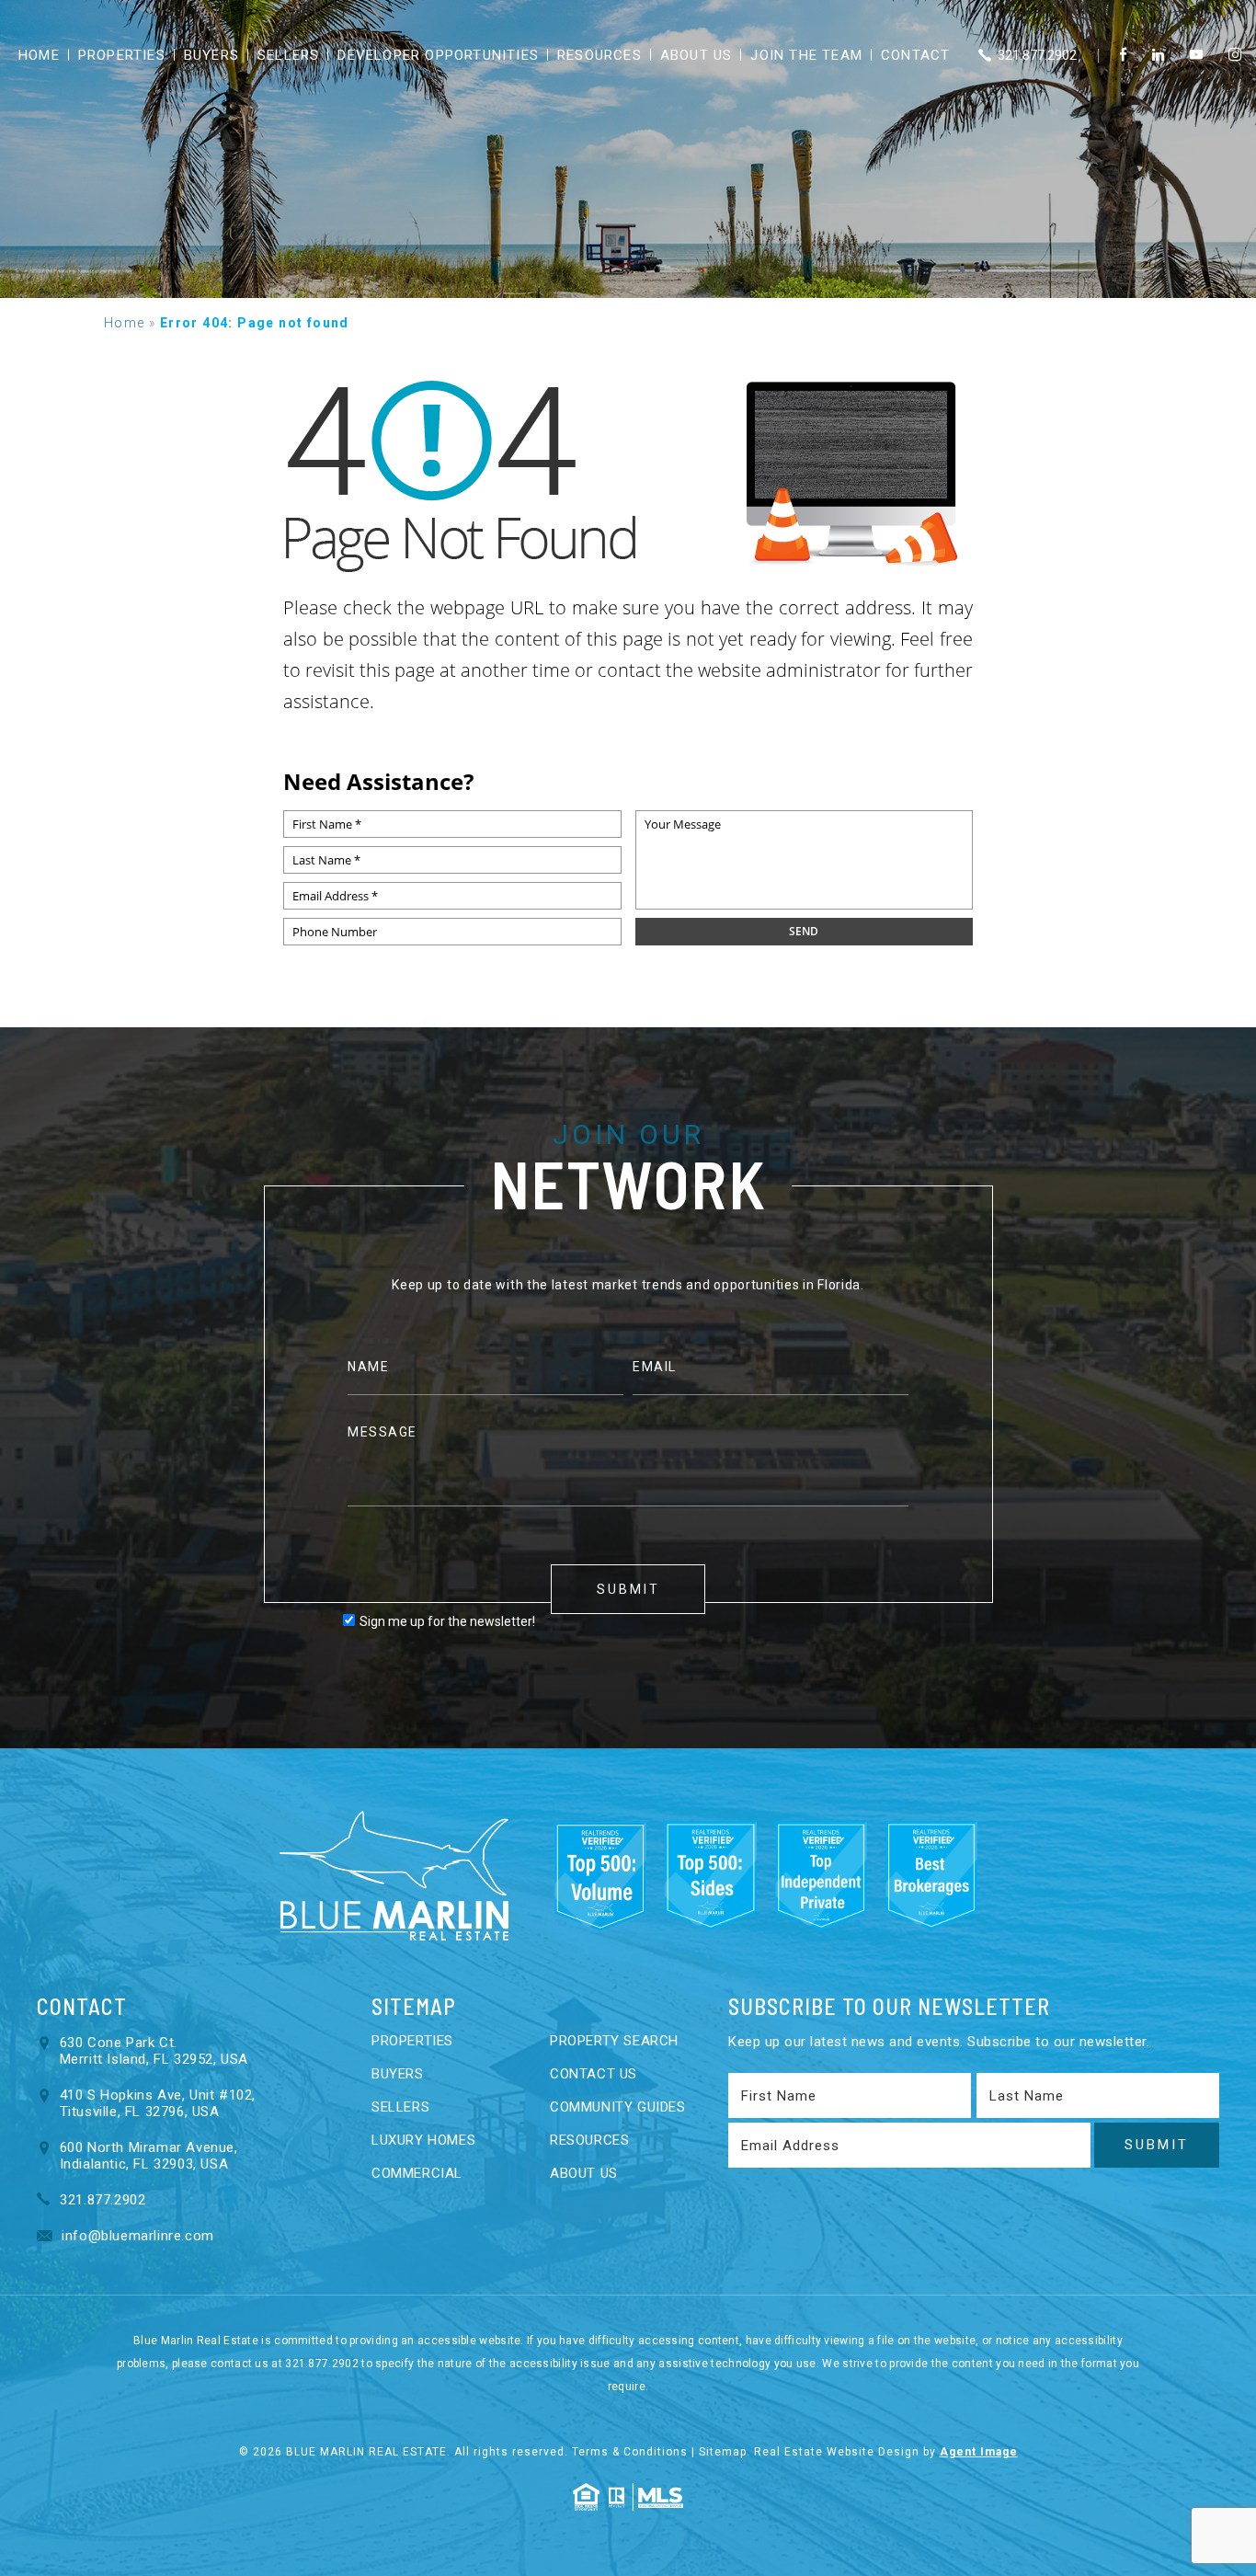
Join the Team (806, 55)
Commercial (417, 2173)
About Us (697, 55)
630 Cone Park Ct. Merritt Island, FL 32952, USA (154, 2051)
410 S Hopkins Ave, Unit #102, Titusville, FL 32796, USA (158, 2103)
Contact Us (594, 2074)
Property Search (614, 2041)
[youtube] (1196, 55)
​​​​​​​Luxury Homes (423, 2140)
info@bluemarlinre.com (136, 2236)
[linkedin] (1158, 55)
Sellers (288, 55)
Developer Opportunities (438, 55)
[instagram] (1235, 55)
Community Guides (618, 2107)
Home (39, 55)
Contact (915, 55)
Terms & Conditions (630, 2452)
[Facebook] (1123, 55)
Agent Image (979, 2452)
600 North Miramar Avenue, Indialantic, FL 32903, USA (149, 2156)
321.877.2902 (1035, 55)
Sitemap (723, 2452)
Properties (122, 55)
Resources (599, 55)
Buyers (211, 55)
